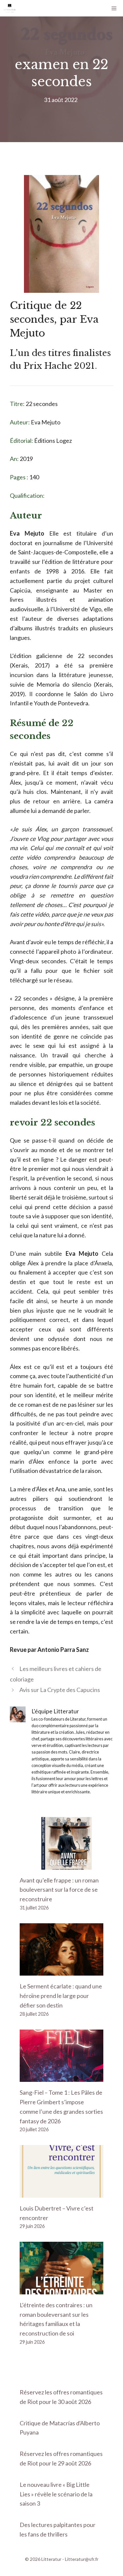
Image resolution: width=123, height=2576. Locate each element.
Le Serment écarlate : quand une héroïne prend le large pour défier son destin (61, 1996)
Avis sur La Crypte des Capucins (60, 1690)
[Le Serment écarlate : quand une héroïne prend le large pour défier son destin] (61, 1971)
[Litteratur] (10, 8)
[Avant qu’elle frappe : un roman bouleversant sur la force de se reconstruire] (61, 1865)
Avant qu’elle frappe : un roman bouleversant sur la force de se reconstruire (59, 1890)
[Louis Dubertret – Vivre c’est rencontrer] (61, 2193)
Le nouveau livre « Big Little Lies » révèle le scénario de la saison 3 (56, 2494)
